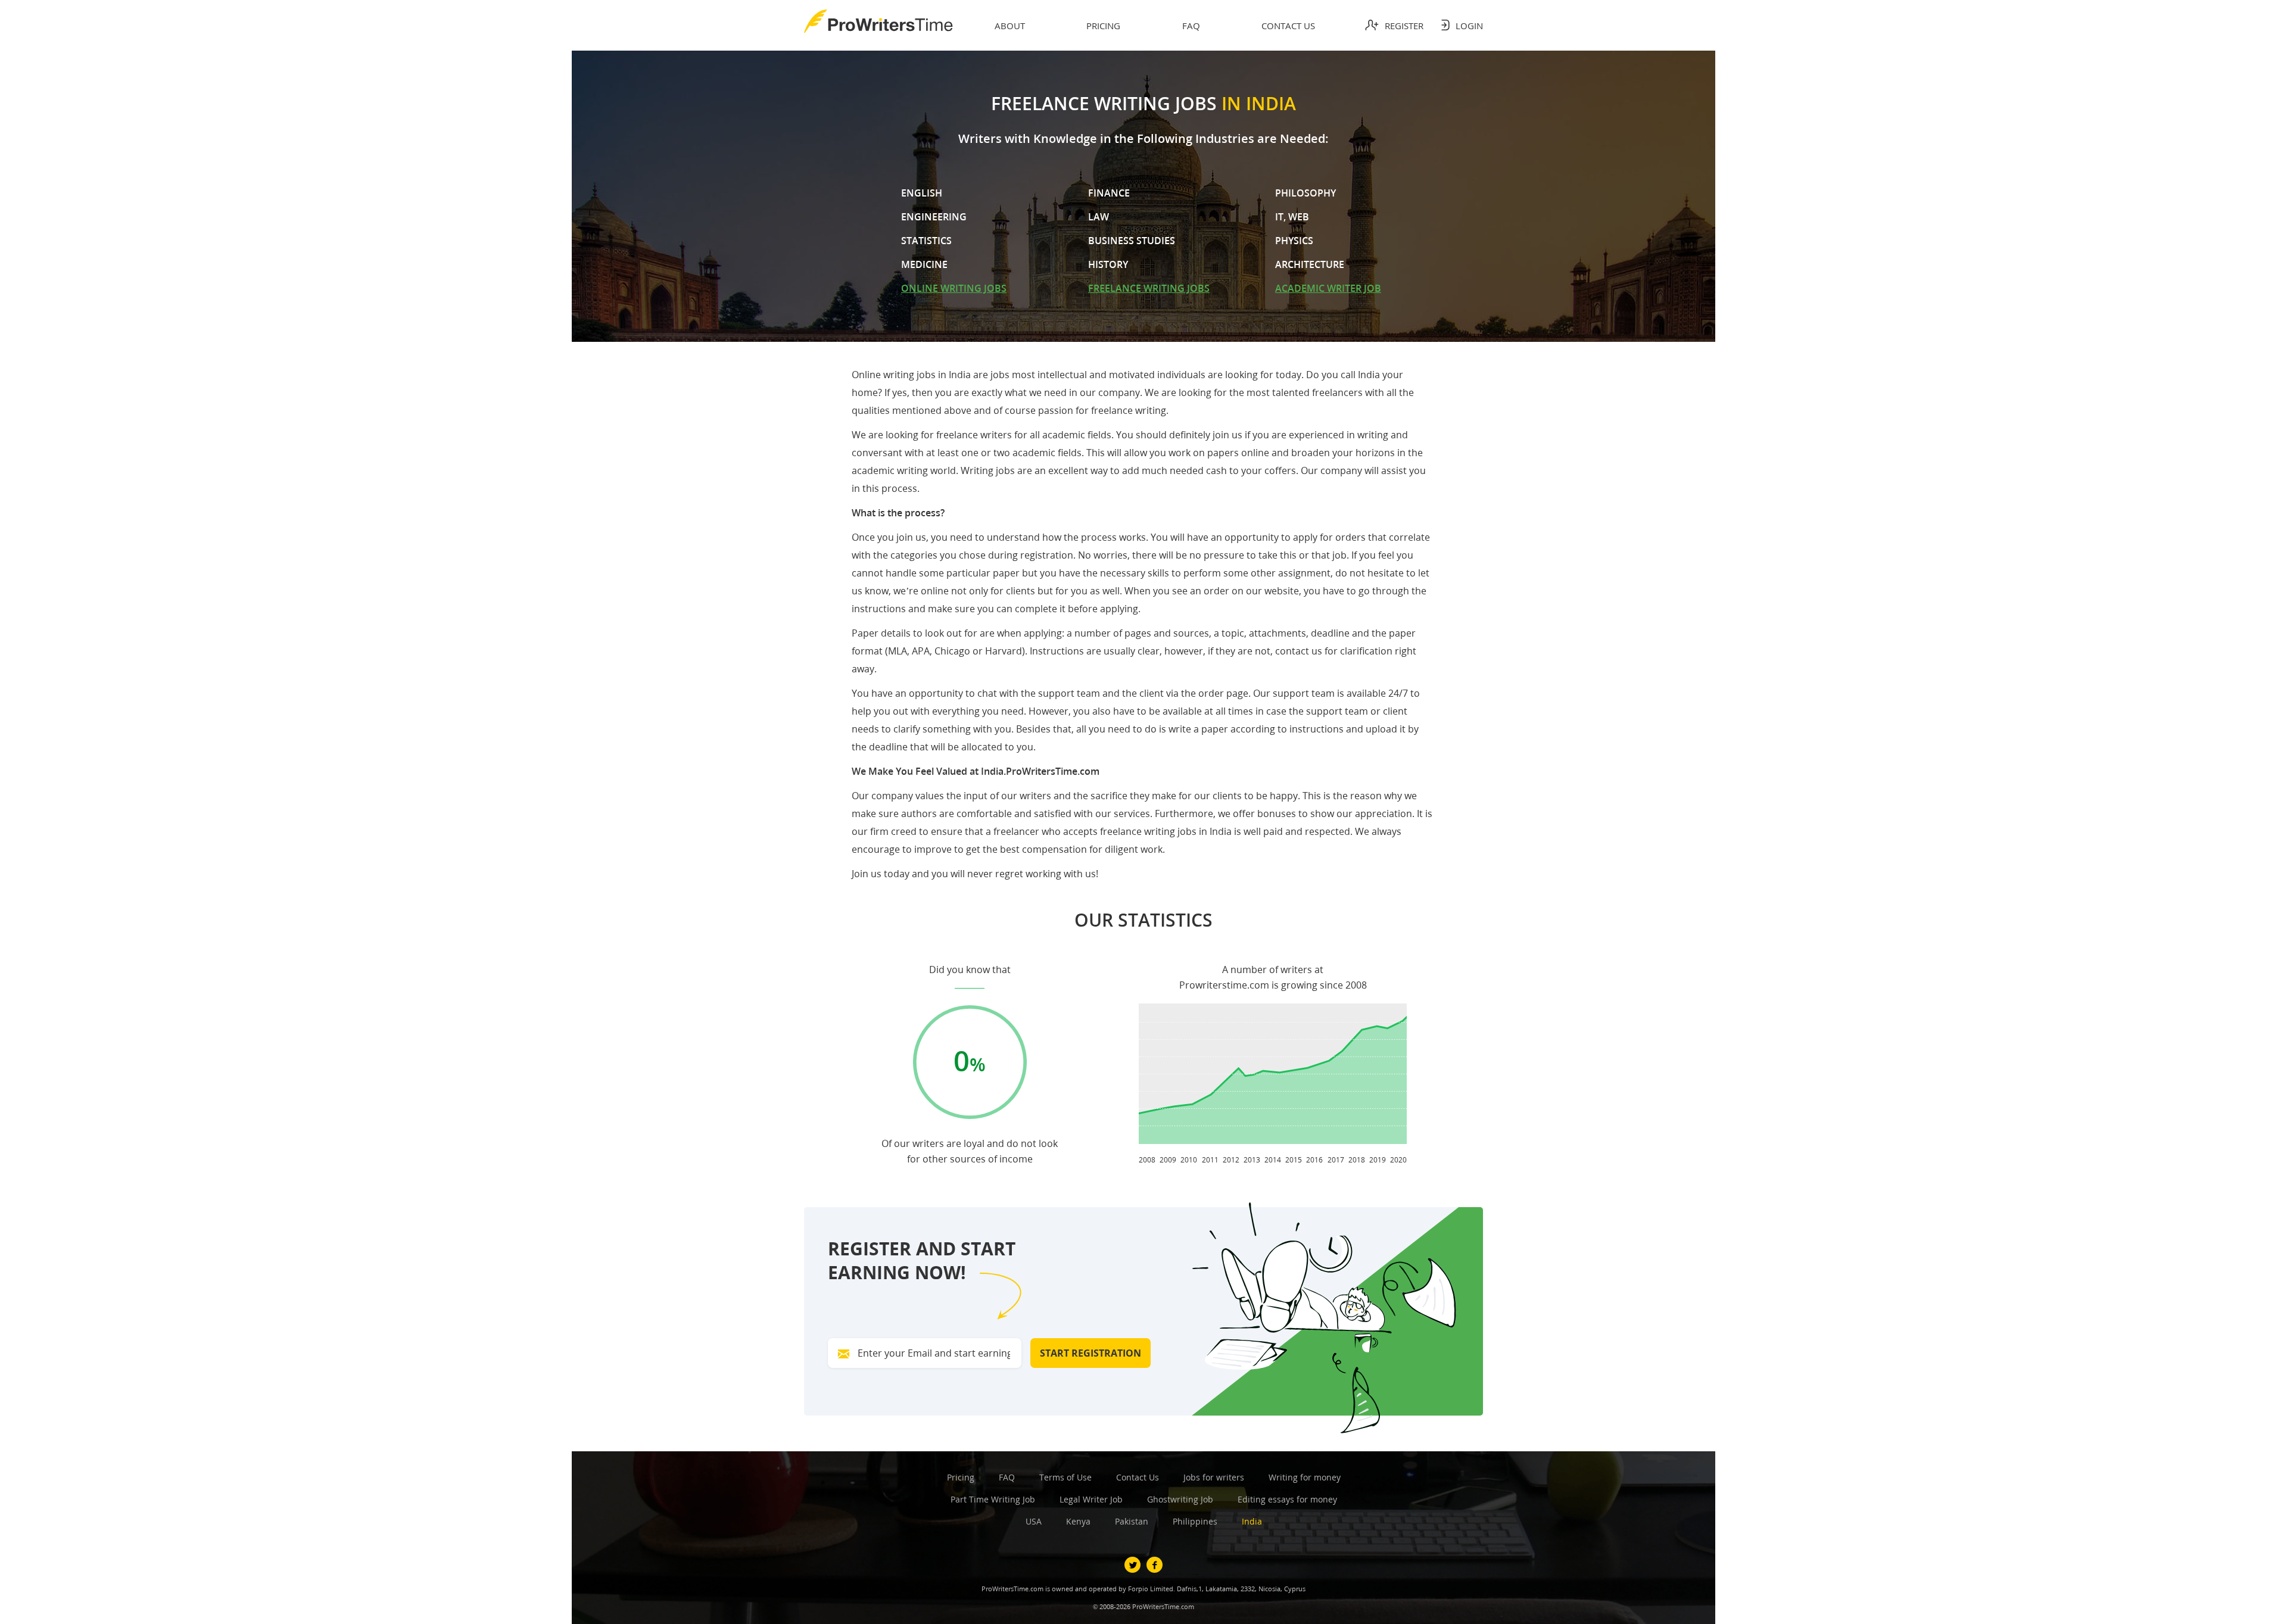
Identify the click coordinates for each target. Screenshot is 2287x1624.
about (1010, 26)
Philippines (1195, 1521)
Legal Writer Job (1091, 1499)
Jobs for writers (1214, 1477)
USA (1034, 1521)
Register (1404, 26)
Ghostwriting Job (1180, 1499)
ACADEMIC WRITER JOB (1328, 288)
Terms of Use (1065, 1477)
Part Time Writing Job (993, 1499)
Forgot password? (1096, 314)
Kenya (1078, 1521)
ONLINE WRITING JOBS (954, 288)
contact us (1288, 26)
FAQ (1007, 1477)
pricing (1103, 26)
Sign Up (1191, 378)
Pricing (961, 1477)
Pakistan (1132, 1521)
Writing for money (1305, 1477)
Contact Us (1138, 1477)
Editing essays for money (1287, 1499)
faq (1191, 26)
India (1252, 1521)
